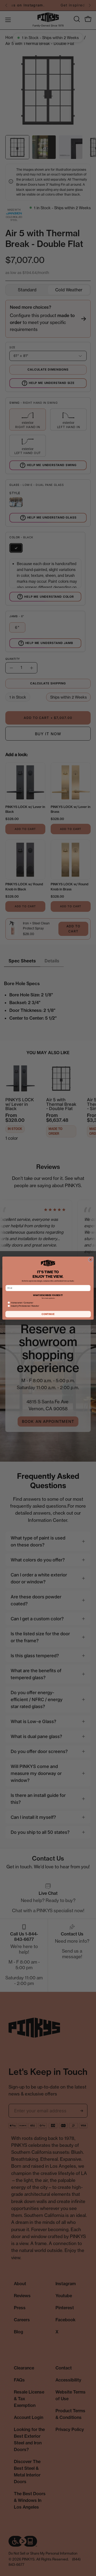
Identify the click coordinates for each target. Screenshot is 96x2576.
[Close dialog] (91, 1260)
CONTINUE (48, 1314)
